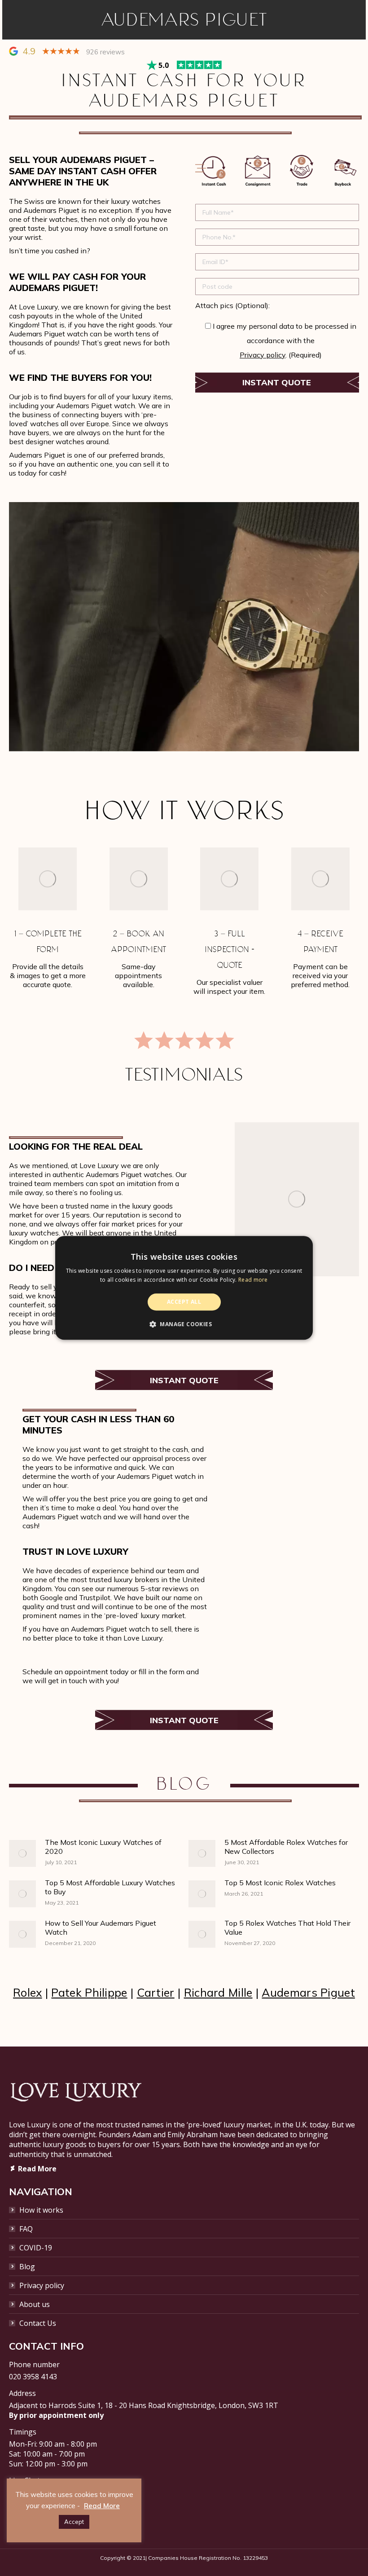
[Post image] (22, 1853)
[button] (184, 1324)
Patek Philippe (89, 1992)
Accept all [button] (184, 1302)
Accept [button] (74, 2522)
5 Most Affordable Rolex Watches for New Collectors (286, 1847)
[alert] (184, 1288)
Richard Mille (218, 1992)
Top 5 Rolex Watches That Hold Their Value (287, 1928)
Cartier (156, 1992)
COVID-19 (36, 2248)
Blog (27, 2267)
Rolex (28, 1992)
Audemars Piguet (308, 1992)
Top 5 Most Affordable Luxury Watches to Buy (110, 1887)
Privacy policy (263, 355)
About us (35, 2304)
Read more (253, 1280)
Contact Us (38, 2323)
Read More (102, 2506)
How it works (41, 2210)
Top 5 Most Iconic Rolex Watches (280, 1883)
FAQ (26, 2229)
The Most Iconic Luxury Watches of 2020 (103, 1847)
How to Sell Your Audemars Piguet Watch (101, 1928)
